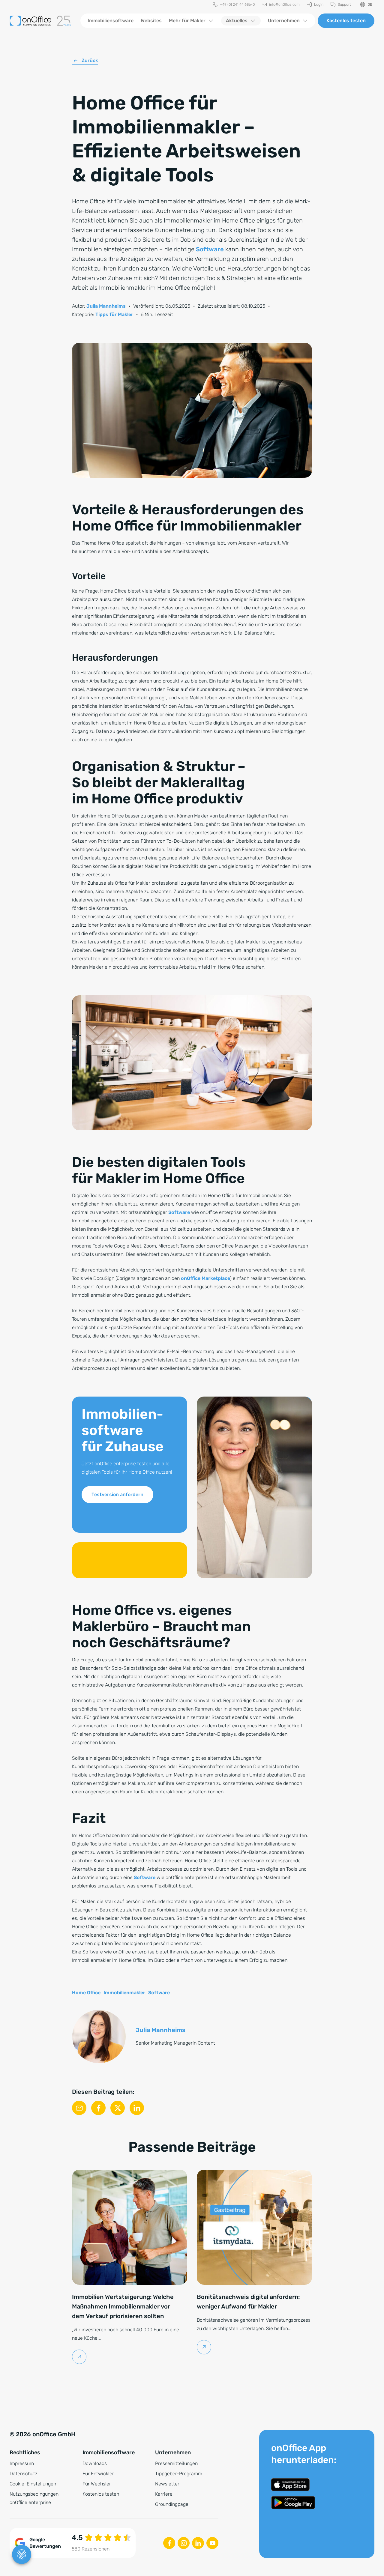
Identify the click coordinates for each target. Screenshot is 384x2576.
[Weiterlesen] (79, 2357)
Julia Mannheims (106, 306)
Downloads (95, 2463)
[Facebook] (169, 2543)
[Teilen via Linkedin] (137, 2108)
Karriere (164, 2494)
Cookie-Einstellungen (33, 2484)
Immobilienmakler (124, 1993)
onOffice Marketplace (205, 1278)
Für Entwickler (98, 2474)
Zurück (90, 60)
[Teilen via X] (118, 2108)
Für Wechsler (97, 2484)
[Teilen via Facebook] (98, 2108)
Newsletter (167, 2484)
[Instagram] (184, 2543)
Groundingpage (172, 2504)
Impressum (22, 2463)
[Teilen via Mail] (79, 2108)
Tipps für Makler (114, 314)
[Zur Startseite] (40, 21)
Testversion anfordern (117, 1494)
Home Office (86, 1993)
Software (210, 249)
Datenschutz (24, 2474)
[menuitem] (234, 5)
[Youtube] (212, 2543)
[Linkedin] (198, 2543)
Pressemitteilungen (176, 2463)
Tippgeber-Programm (179, 2474)
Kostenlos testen (346, 21)
